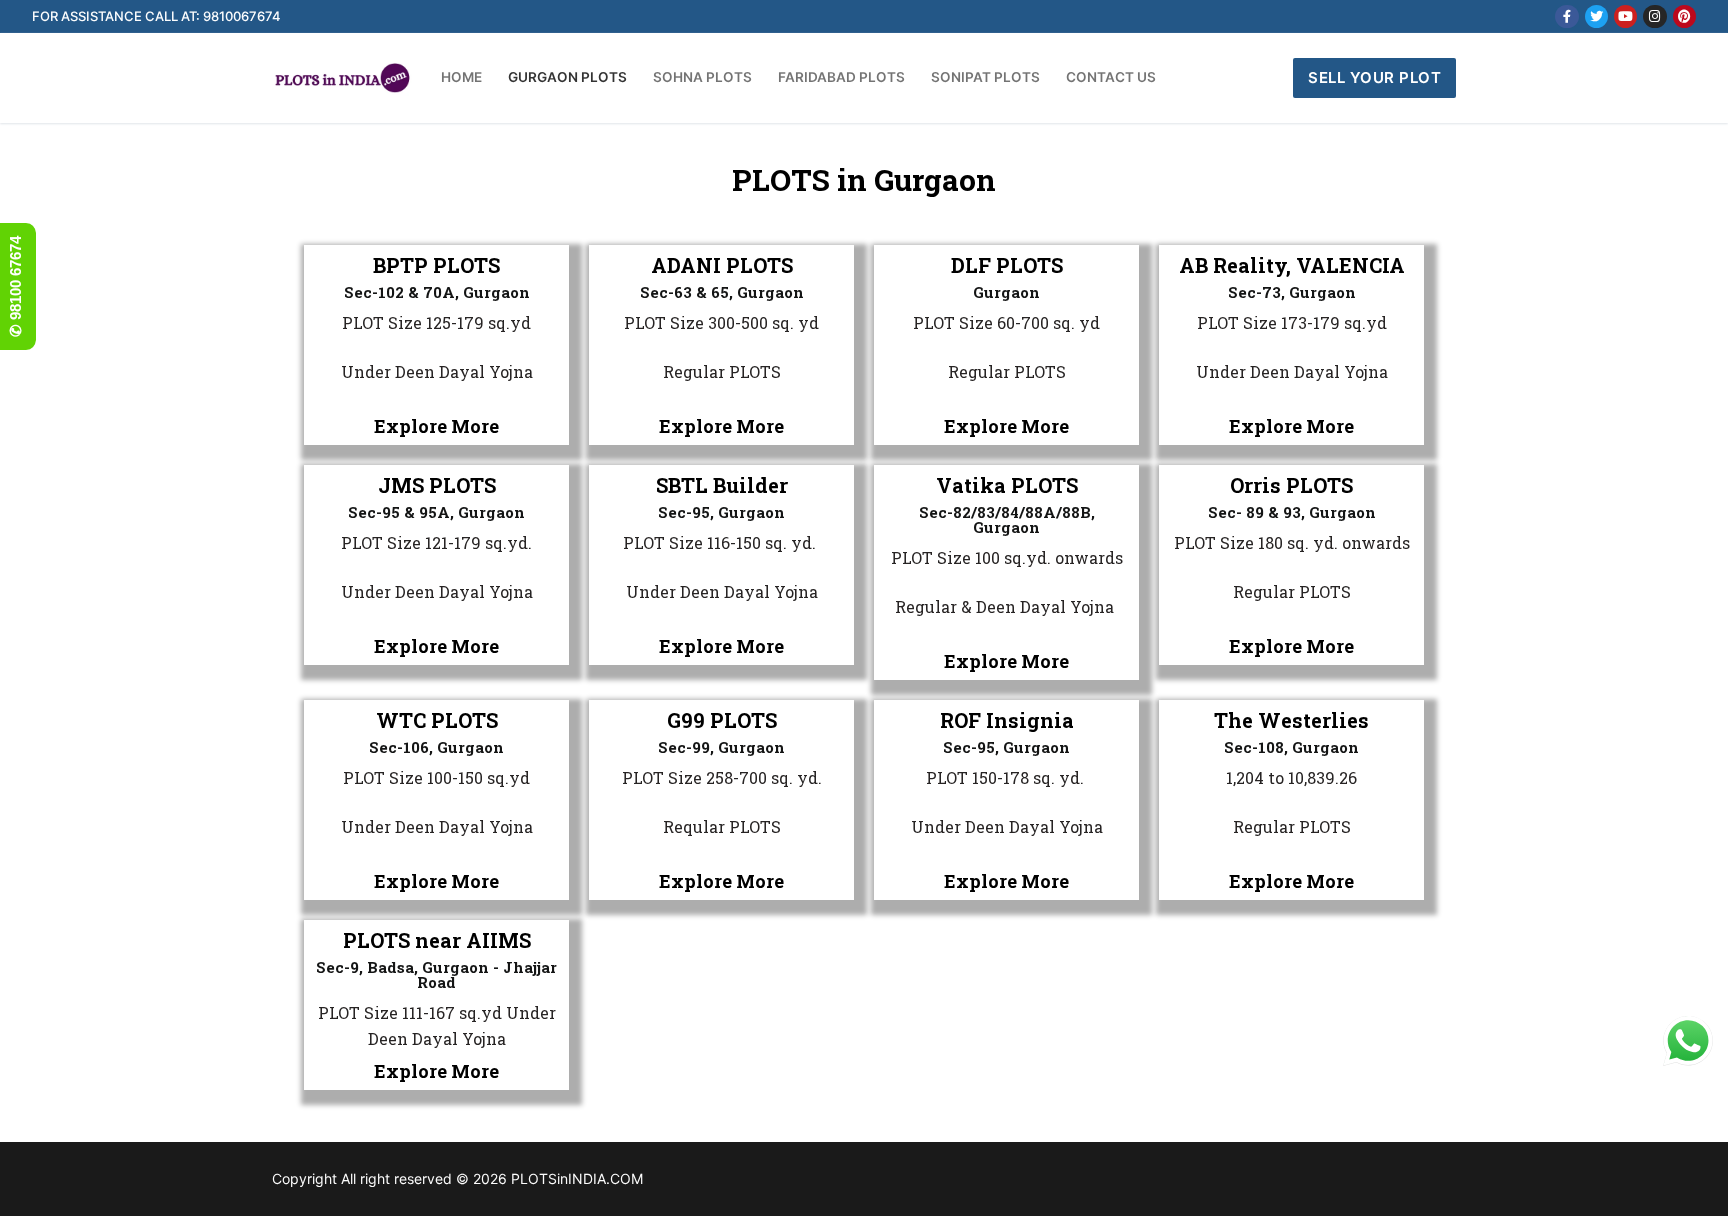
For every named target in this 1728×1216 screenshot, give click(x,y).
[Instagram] (1654, 16)
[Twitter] (1596, 16)
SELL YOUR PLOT (1374, 77)
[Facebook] (1566, 16)
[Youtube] (1625, 16)
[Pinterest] (1684, 16)
